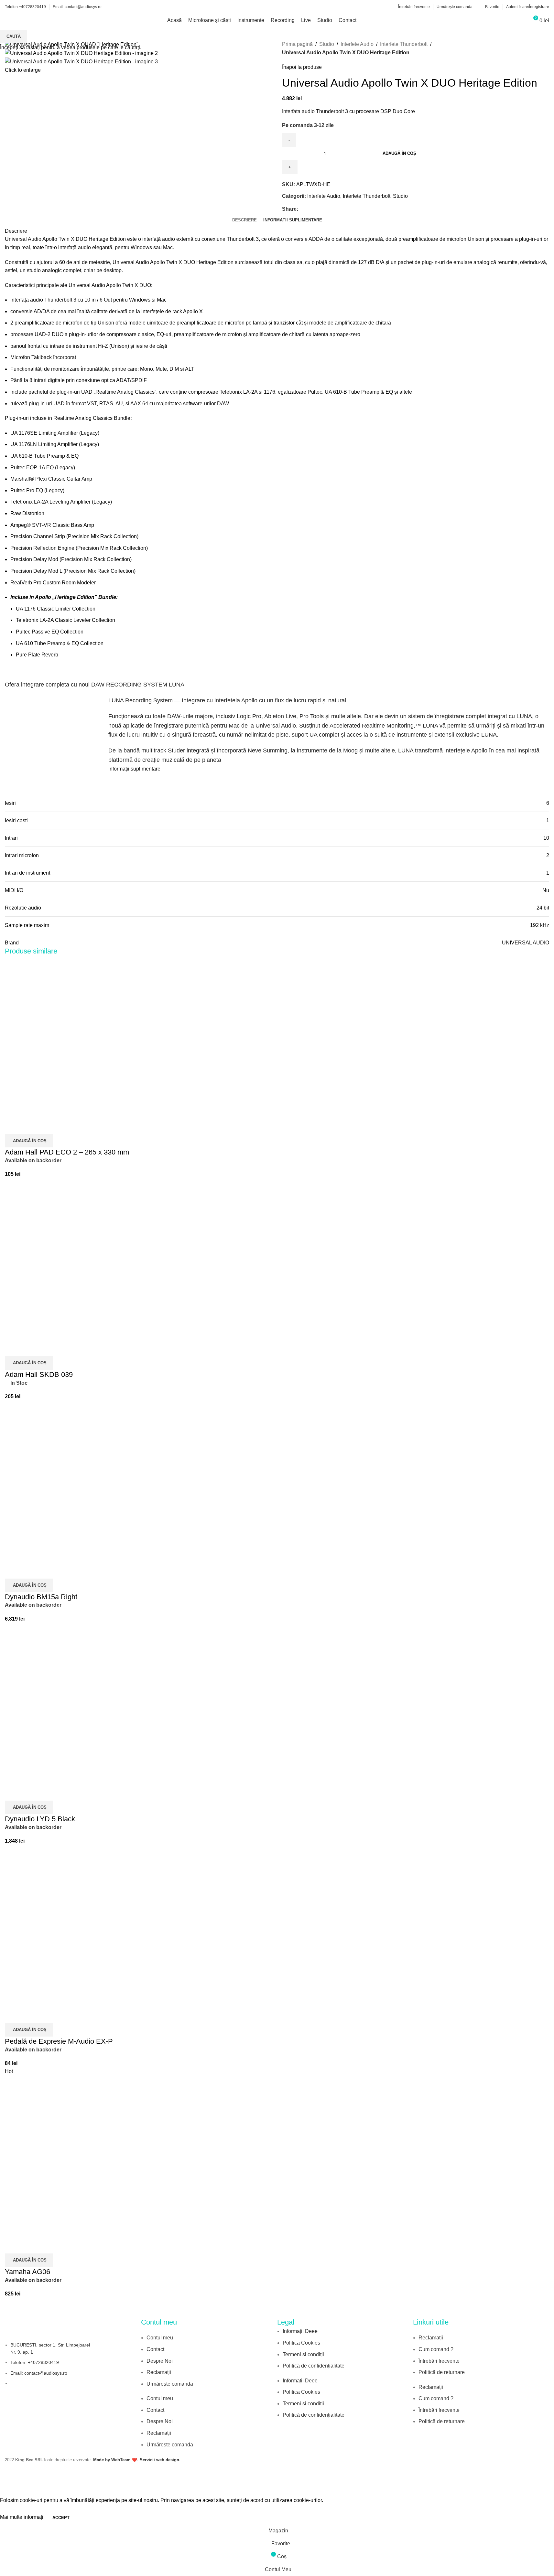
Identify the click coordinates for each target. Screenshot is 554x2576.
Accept (61, 2518)
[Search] (521, 20)
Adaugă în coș (399, 153)
